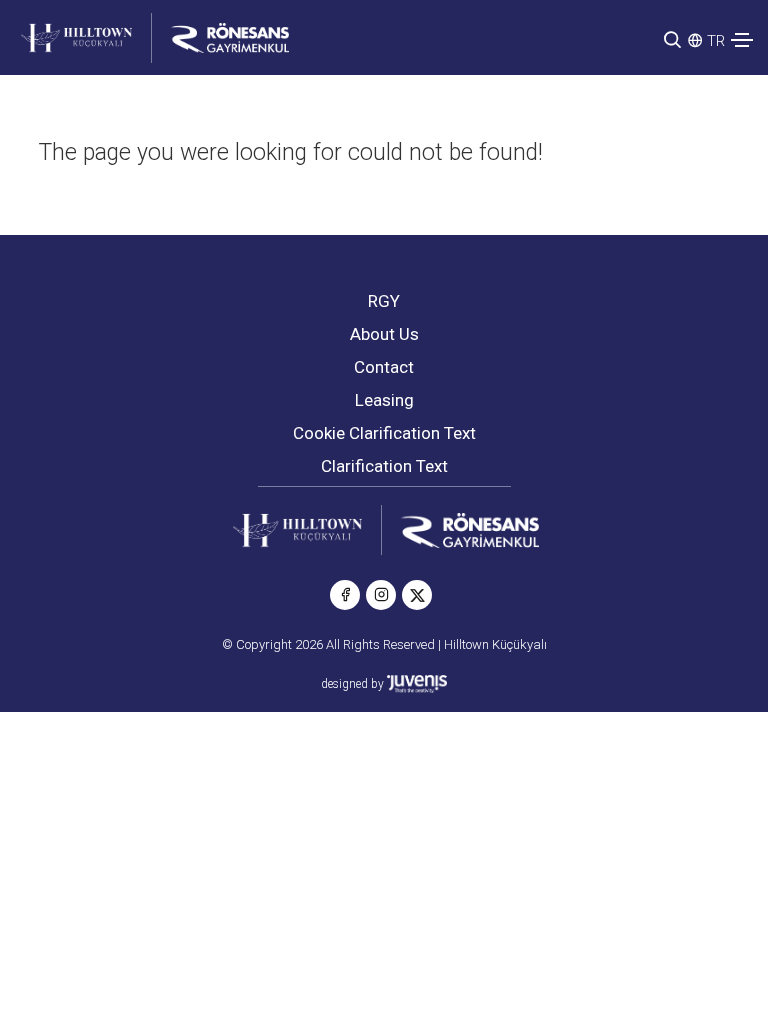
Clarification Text (384, 466)
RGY (384, 301)
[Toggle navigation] (742, 40)
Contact (384, 367)
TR (716, 41)
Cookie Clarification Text (384, 433)
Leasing (384, 400)
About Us (384, 334)
